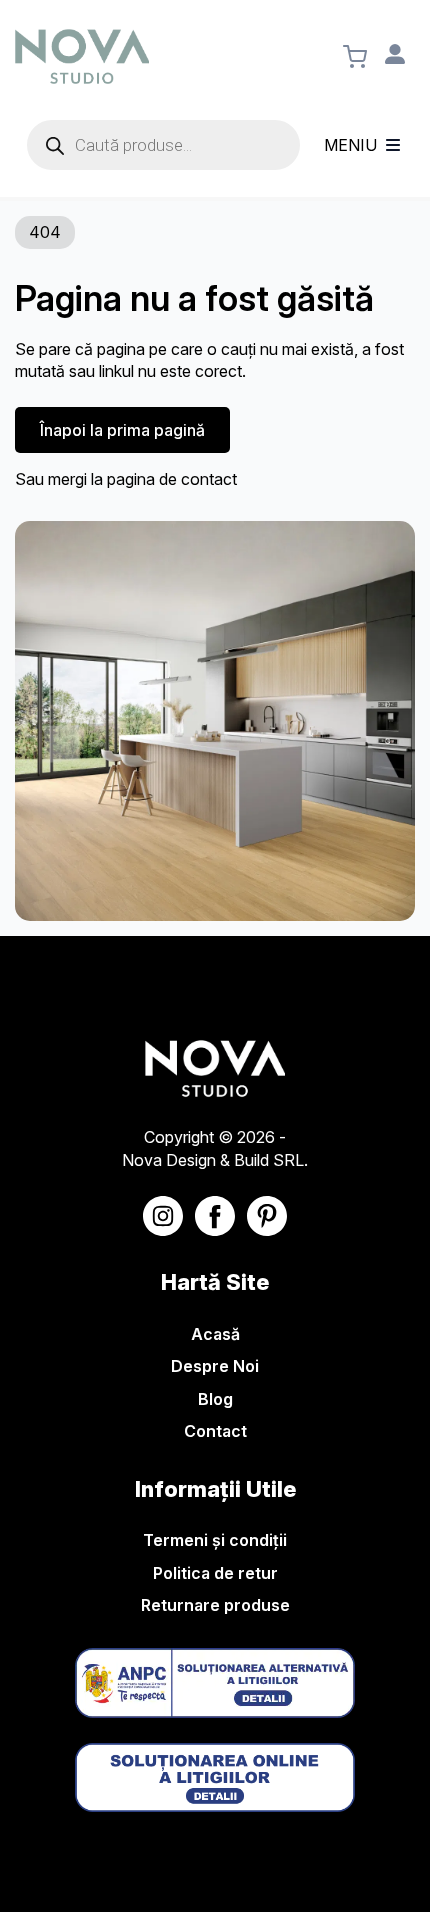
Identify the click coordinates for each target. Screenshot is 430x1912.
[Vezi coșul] (355, 57)
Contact (215, 1431)
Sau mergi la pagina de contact (126, 479)
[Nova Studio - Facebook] (215, 1216)
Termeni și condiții (215, 1540)
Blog (215, 1399)
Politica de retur (215, 1573)
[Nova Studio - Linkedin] (267, 1216)
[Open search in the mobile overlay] (163, 145)
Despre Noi (215, 1366)
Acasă (215, 1334)
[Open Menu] (393, 145)
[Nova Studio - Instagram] (163, 1216)
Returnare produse (215, 1605)
